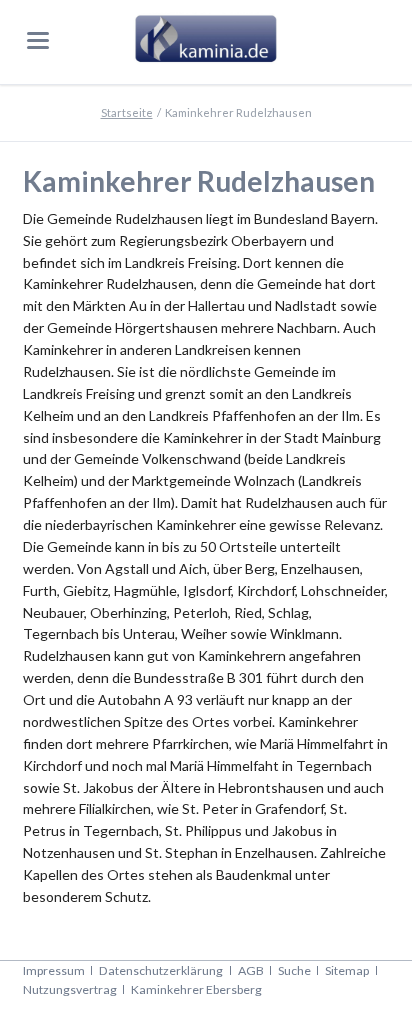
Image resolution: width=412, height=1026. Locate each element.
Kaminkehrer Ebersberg (196, 989)
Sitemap (347, 970)
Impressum (54, 970)
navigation (38, 40)
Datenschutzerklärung (161, 970)
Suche (294, 970)
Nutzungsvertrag (70, 989)
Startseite (127, 112)
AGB (251, 970)
